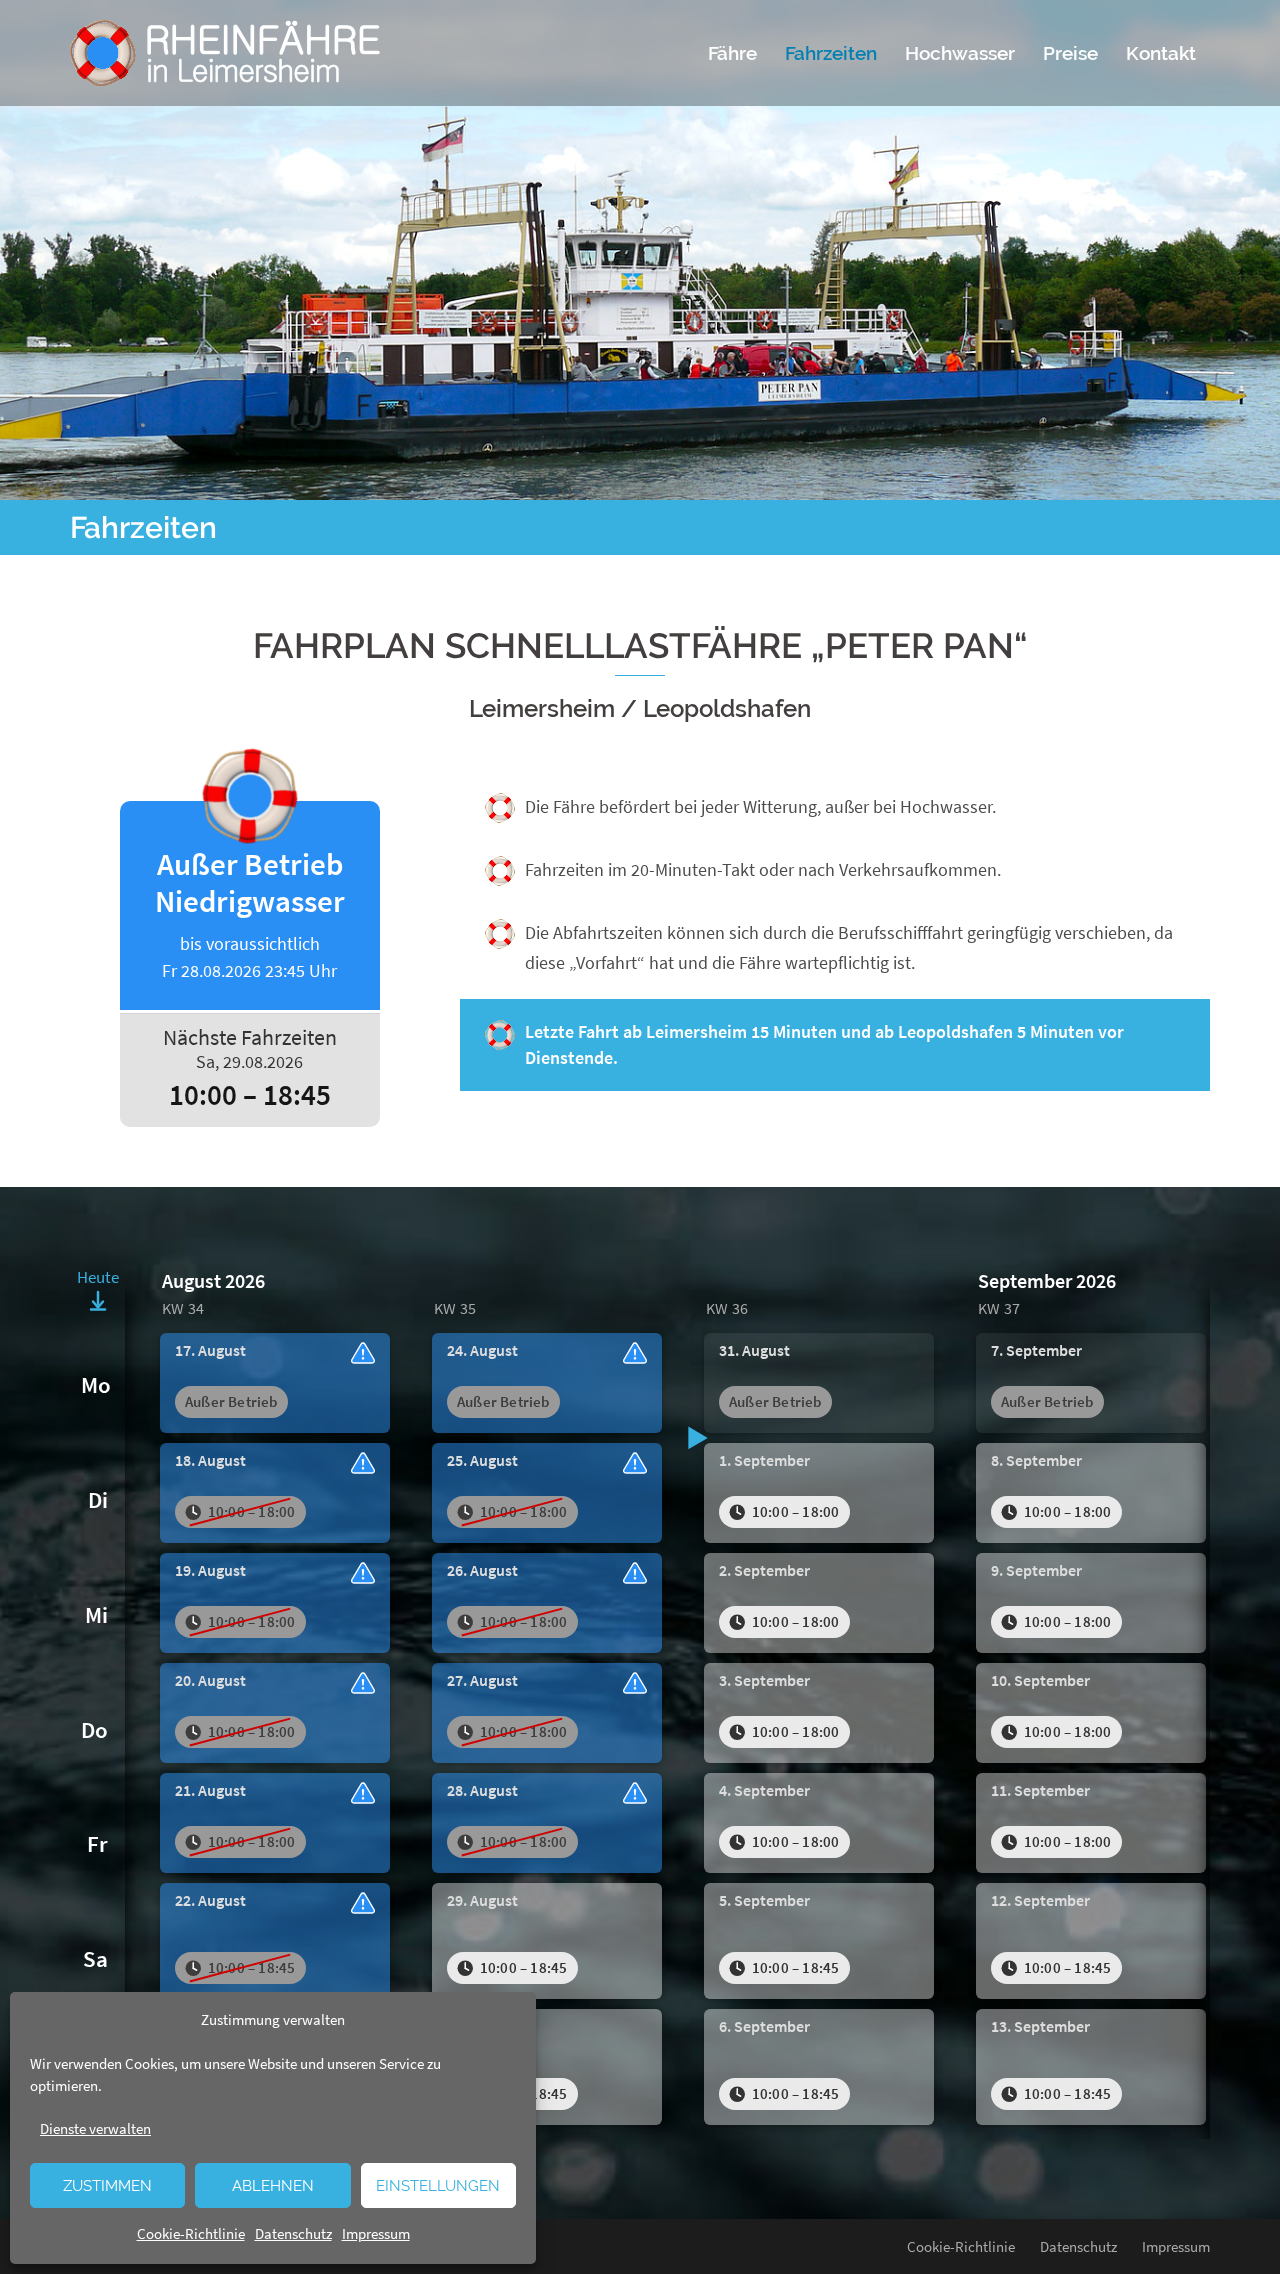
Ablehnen (273, 2186)
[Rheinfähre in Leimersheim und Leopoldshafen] (225, 50)
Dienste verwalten (95, 2128)
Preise (1070, 53)
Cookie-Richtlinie (191, 2233)
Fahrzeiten (831, 53)
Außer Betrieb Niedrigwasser (250, 913)
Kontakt (1161, 53)
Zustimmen (107, 2186)
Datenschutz (293, 2233)
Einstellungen (438, 2186)
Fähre (732, 53)
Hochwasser (960, 53)
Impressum (376, 2233)
